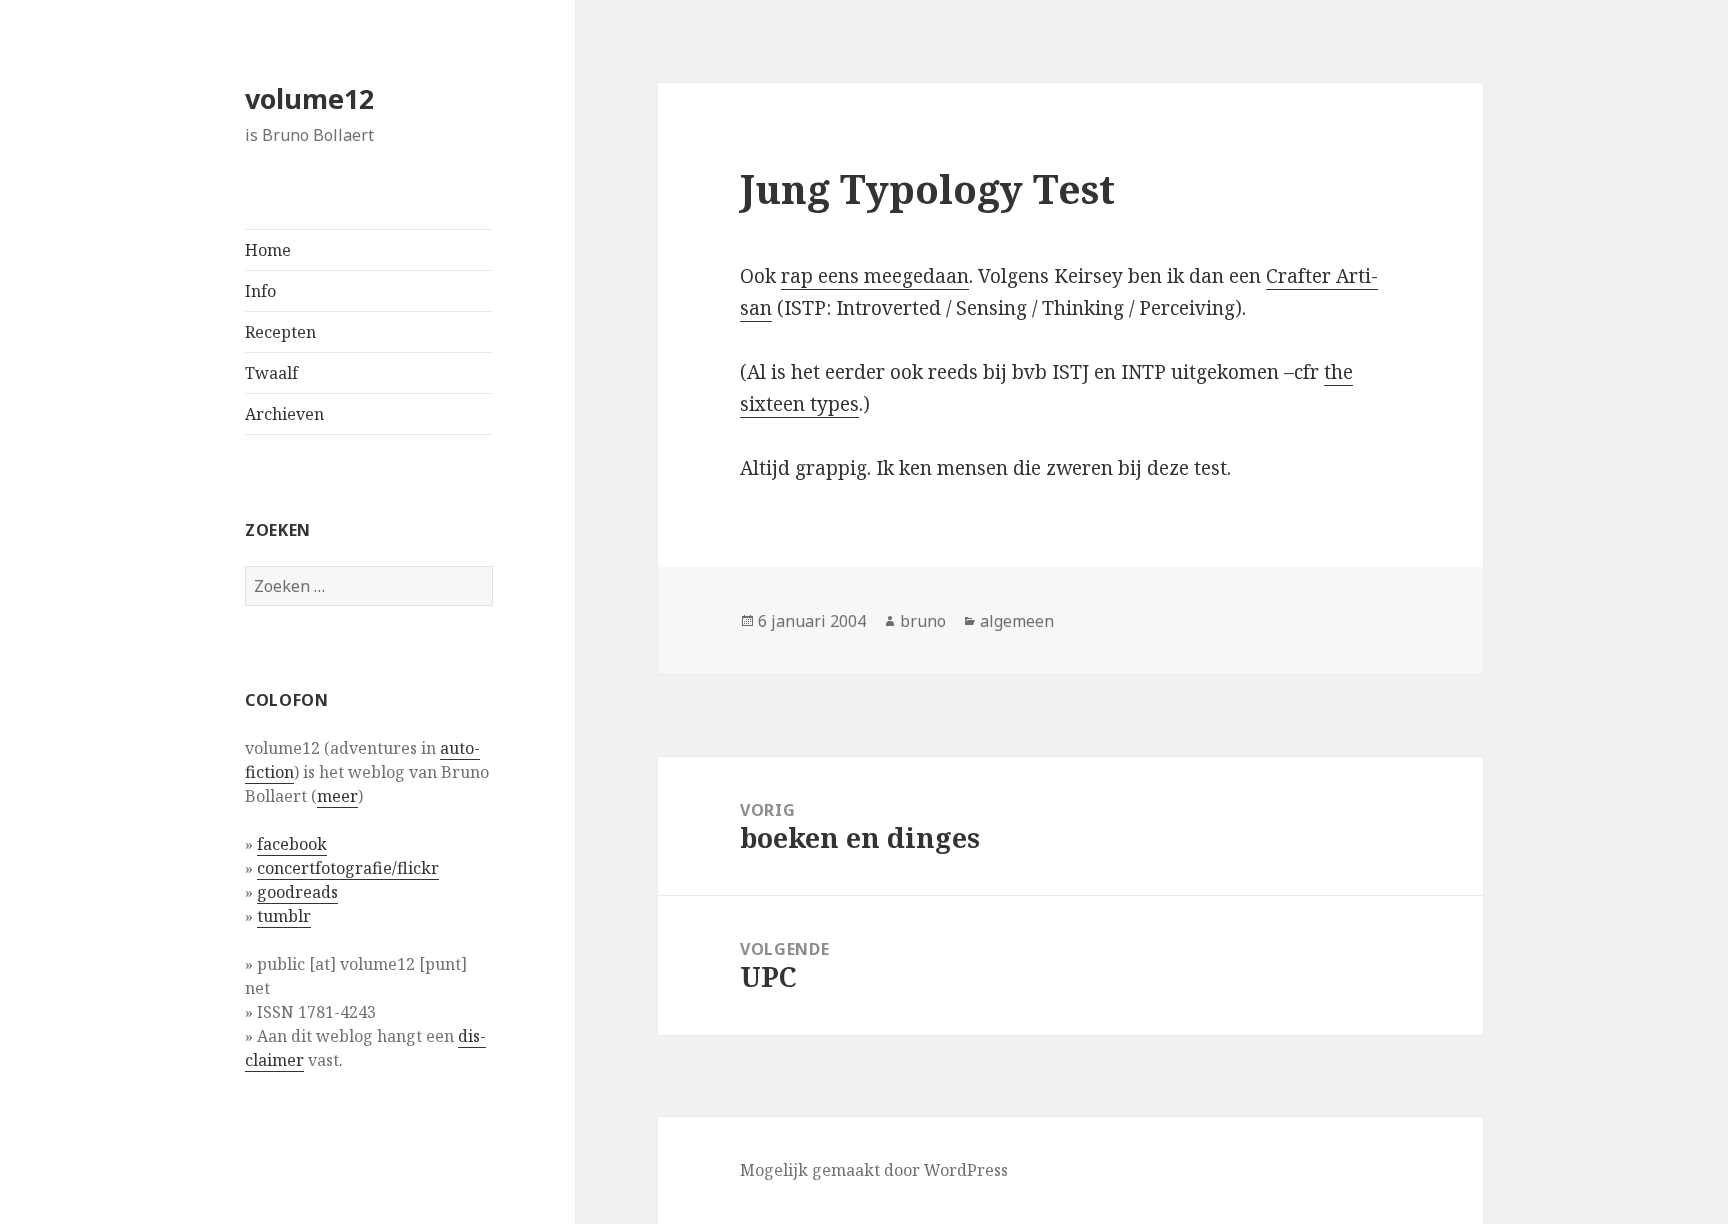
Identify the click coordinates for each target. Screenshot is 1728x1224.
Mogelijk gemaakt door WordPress (874, 1170)
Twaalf (271, 373)
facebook (292, 844)
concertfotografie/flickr (348, 868)
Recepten (280, 332)
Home (268, 250)
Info (260, 291)
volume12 (309, 98)
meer (337, 796)
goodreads (297, 892)
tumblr (284, 916)
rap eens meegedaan (875, 276)
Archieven (284, 414)
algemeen (1017, 621)
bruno (923, 621)
